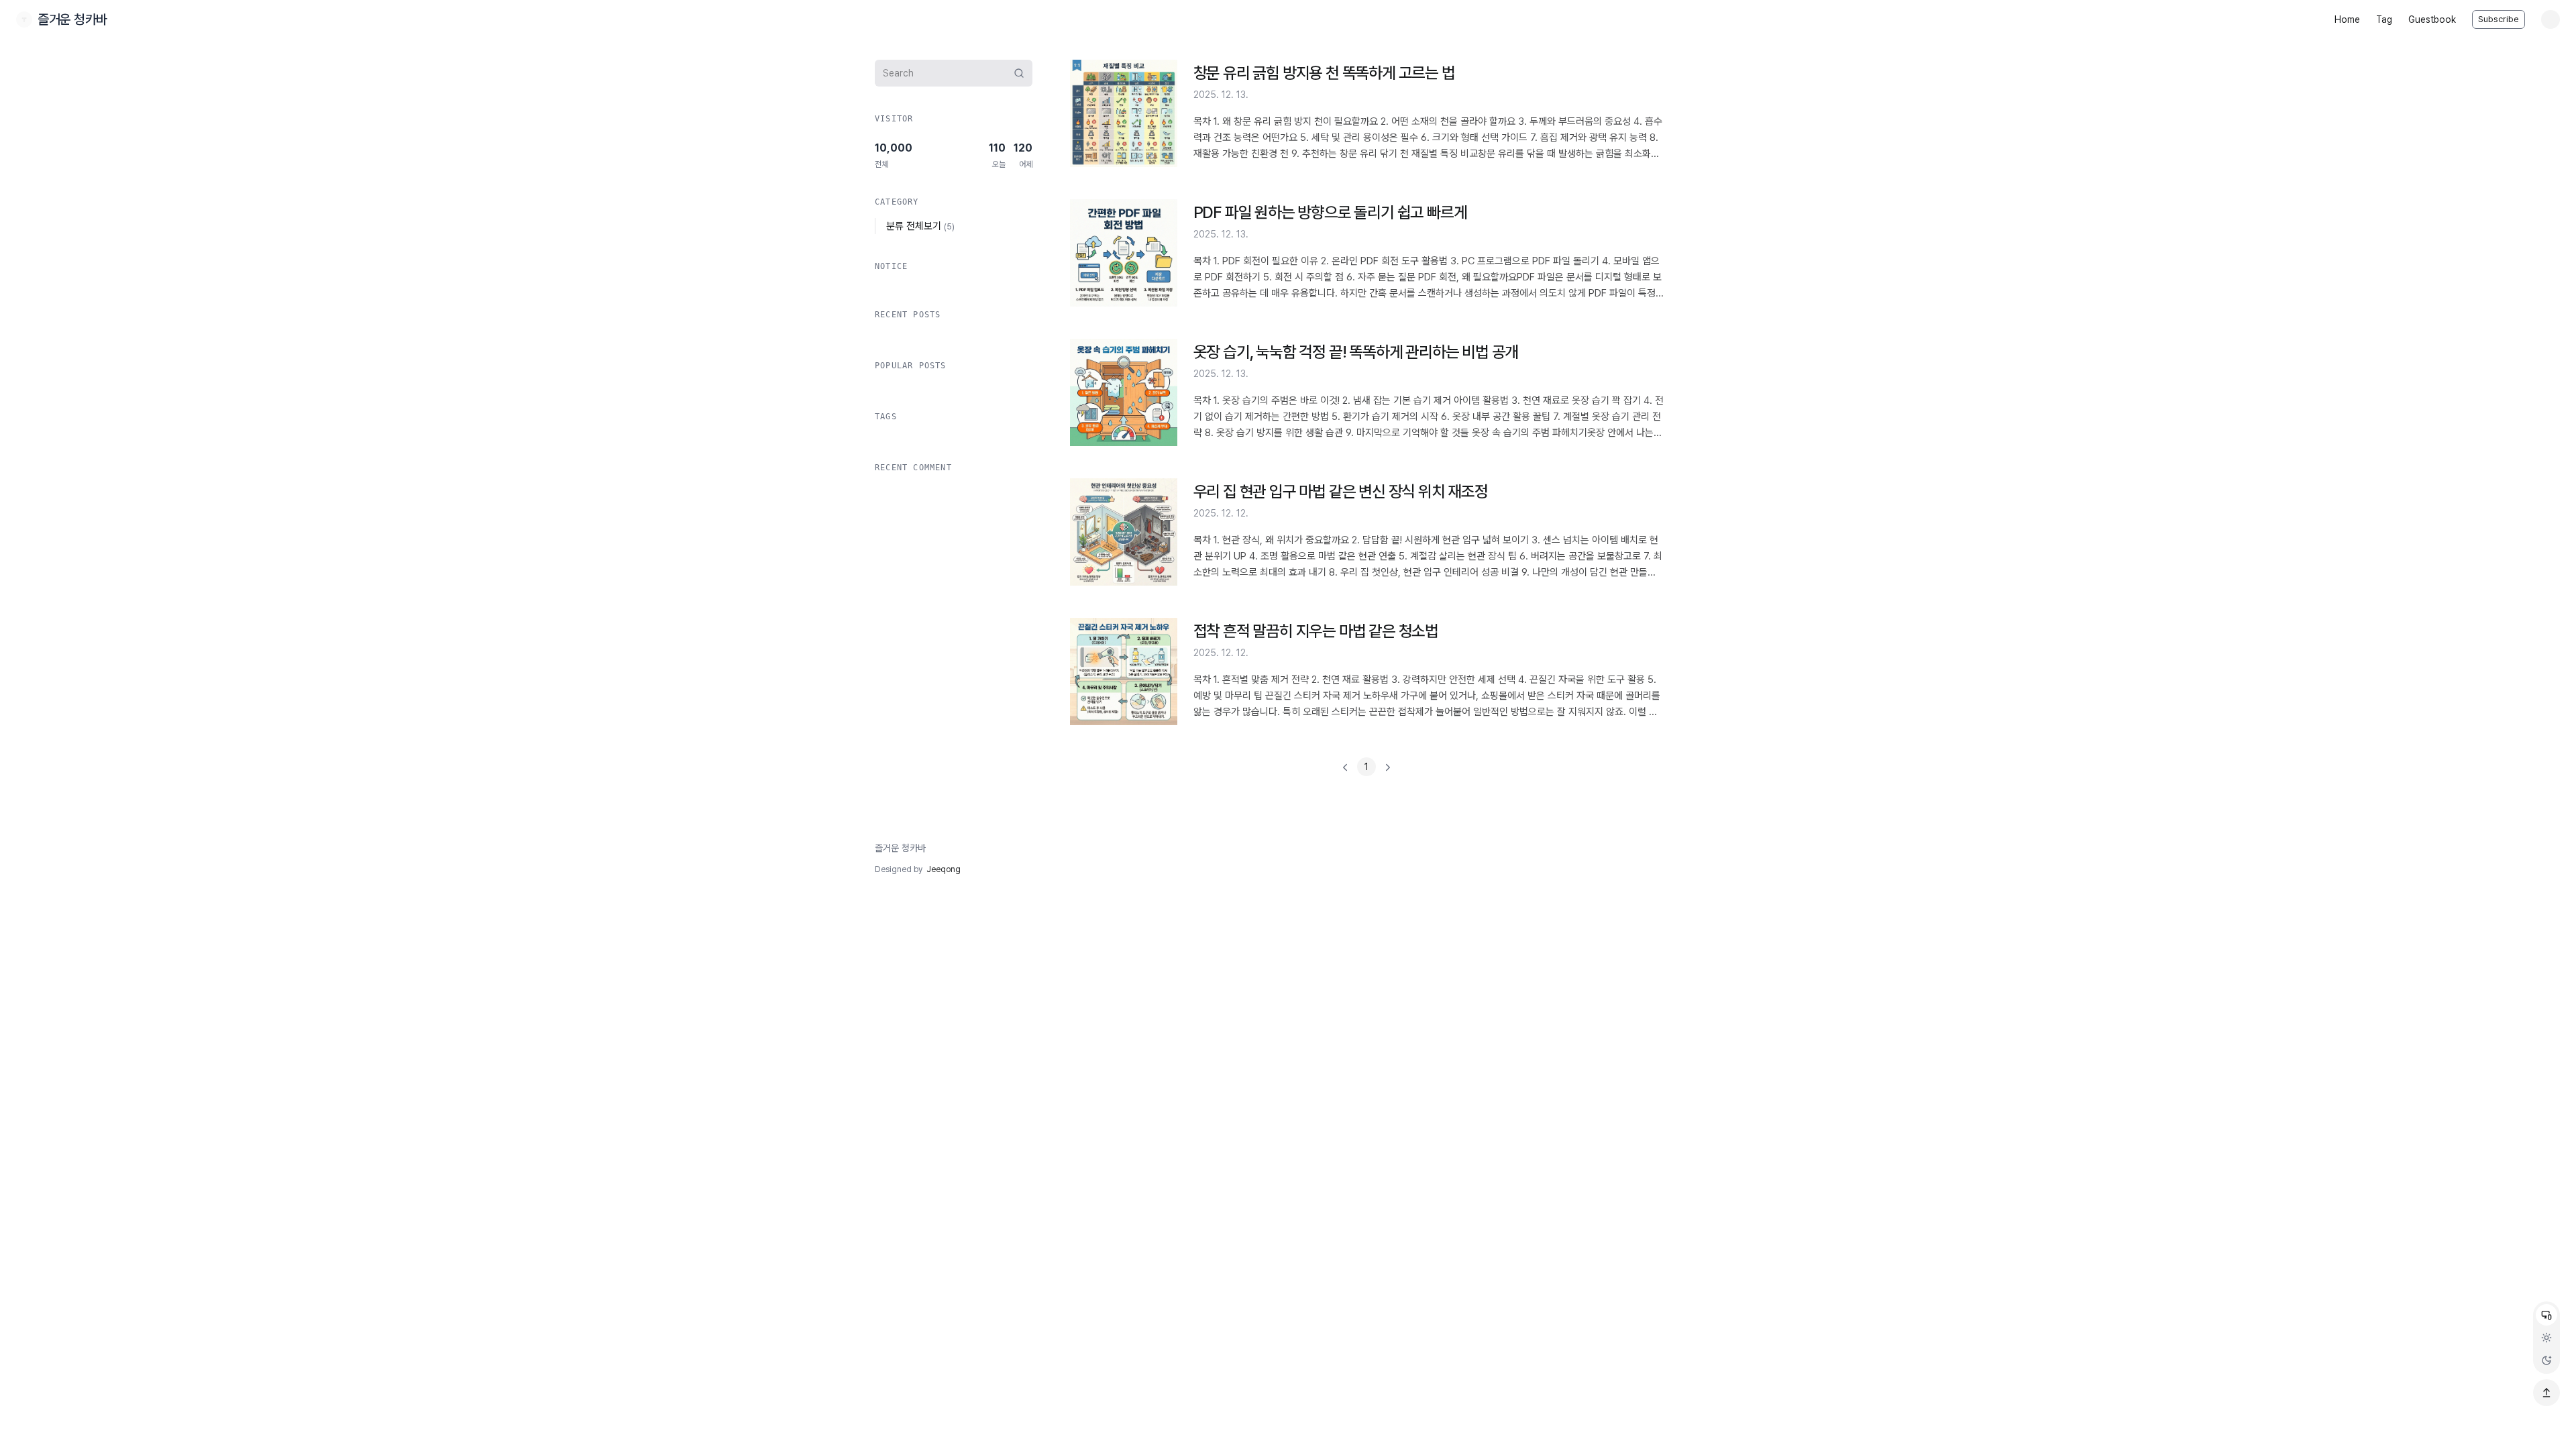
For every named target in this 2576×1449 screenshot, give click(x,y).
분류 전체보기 (920, 226)
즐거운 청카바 (900, 848)
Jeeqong (944, 869)
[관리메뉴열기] (2551, 19)
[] (1366, 767)
